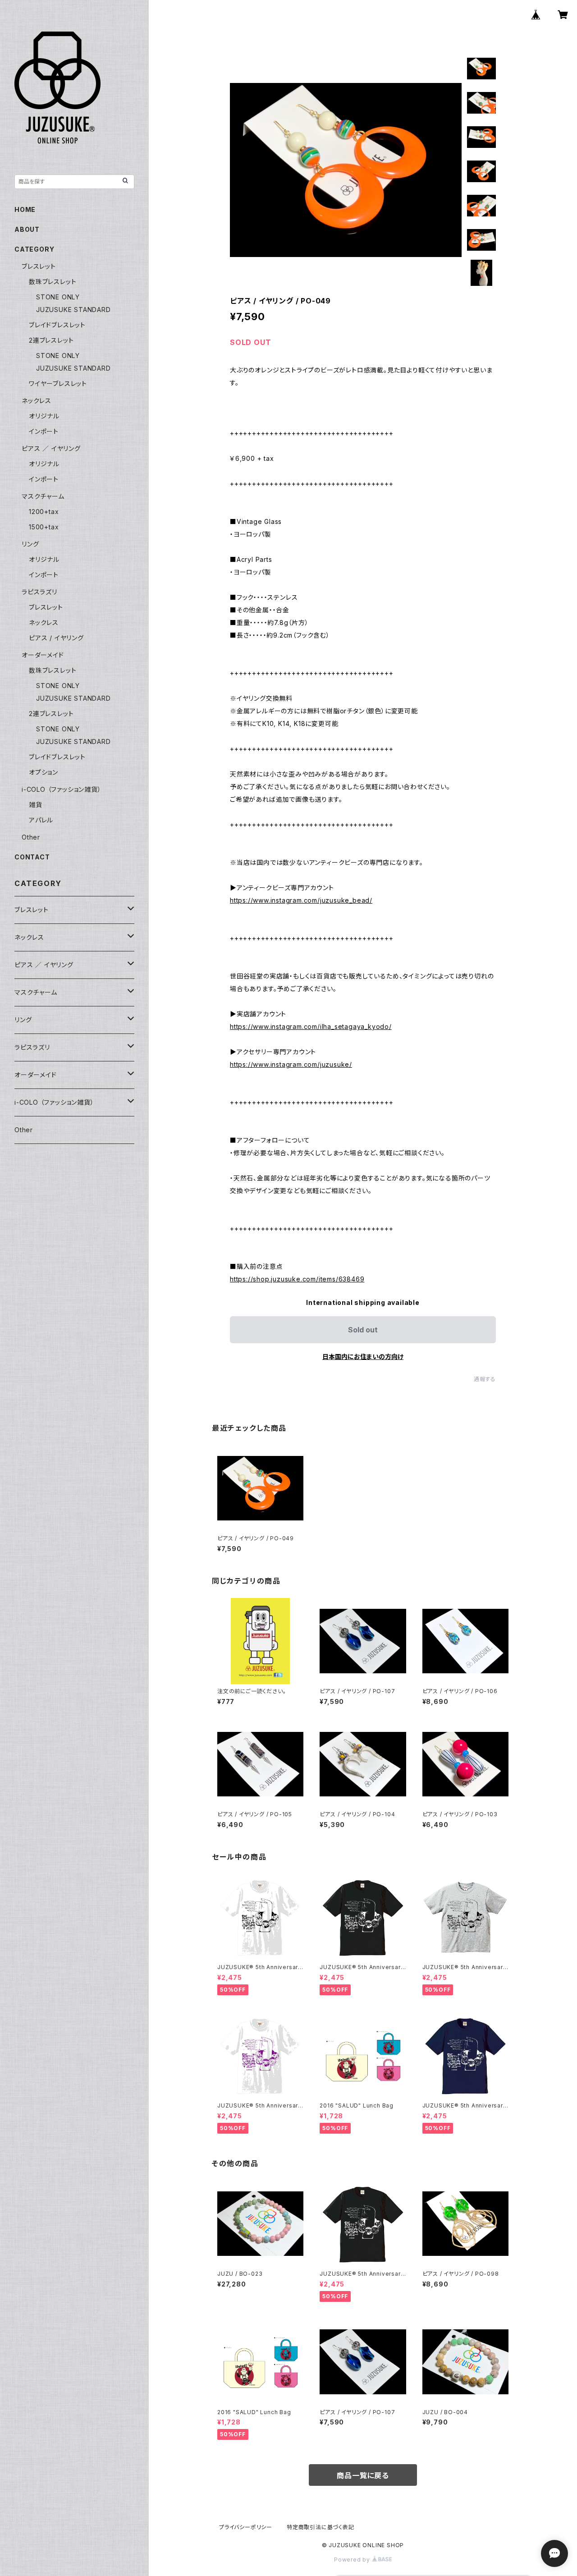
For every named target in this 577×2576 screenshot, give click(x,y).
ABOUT (27, 229)
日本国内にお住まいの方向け (363, 1357)
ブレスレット (39, 266)
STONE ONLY (58, 297)
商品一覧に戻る (363, 2475)
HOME (25, 209)
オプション (44, 772)
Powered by (353, 2560)
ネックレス (37, 401)
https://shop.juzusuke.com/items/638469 (297, 1279)
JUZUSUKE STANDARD (73, 310)
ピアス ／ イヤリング (51, 448)
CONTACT (32, 857)
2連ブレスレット (51, 340)
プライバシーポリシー (246, 2527)
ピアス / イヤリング (56, 638)
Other (31, 837)
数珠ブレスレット (53, 282)
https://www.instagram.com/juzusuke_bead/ (301, 900)
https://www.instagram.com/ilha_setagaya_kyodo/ (311, 1026)
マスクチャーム (43, 496)
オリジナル (44, 416)
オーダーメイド (43, 655)
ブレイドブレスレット (57, 325)
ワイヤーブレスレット (58, 383)
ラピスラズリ (39, 592)
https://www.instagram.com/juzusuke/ (291, 1064)
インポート (44, 431)
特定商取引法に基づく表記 (321, 2527)
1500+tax (44, 527)
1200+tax (44, 512)
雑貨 (36, 805)
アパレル (41, 820)
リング (30, 544)
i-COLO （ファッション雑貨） (62, 789)
